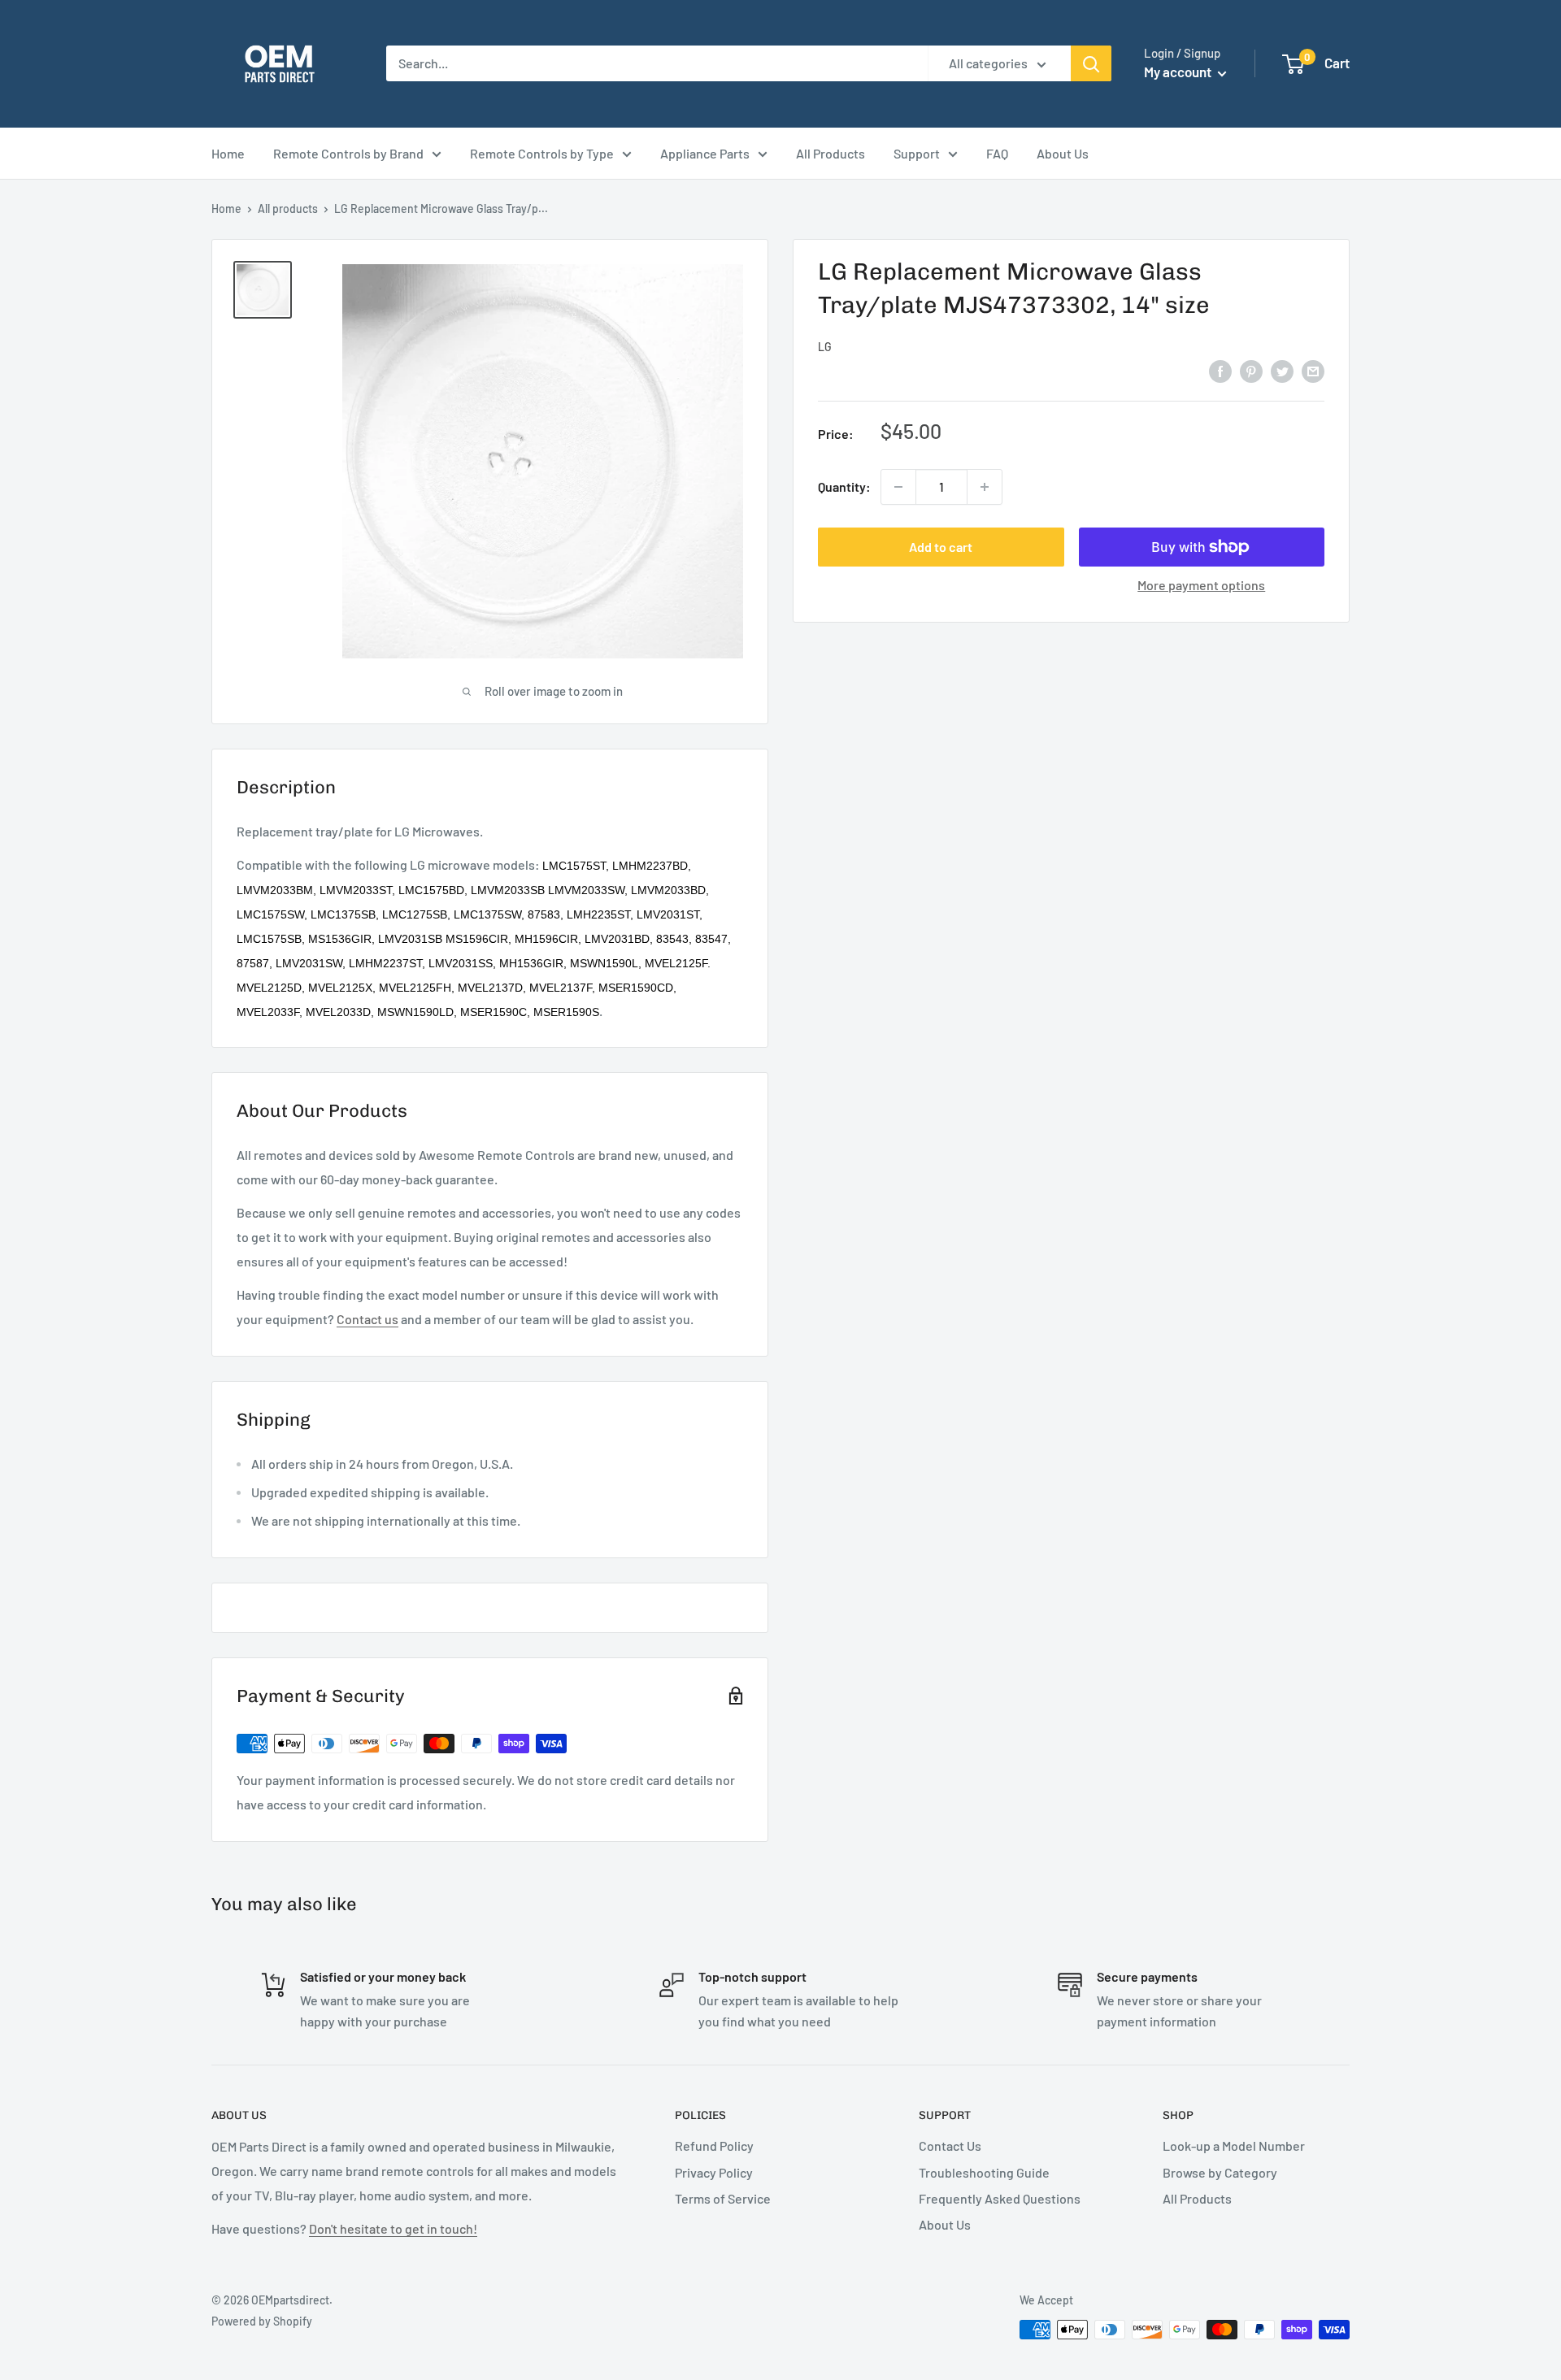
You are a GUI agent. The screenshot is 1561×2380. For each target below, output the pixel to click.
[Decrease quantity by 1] (898, 487)
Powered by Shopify (262, 2321)
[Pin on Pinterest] (1251, 370)
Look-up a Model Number (1234, 2145)
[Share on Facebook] (1220, 370)
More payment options (1201, 585)
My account (1179, 72)
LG (825, 347)
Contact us (367, 1319)
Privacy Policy (714, 2172)
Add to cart (941, 547)
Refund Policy (714, 2145)
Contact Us (950, 2145)
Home (228, 153)
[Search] (1091, 63)
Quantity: (844, 486)
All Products (831, 153)
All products (288, 208)
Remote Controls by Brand (348, 153)
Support (917, 153)
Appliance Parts (705, 153)
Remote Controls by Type (542, 153)
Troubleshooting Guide (984, 2172)
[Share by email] (1313, 370)
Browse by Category (1220, 2172)
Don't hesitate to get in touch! (393, 2228)
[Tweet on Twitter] (1282, 370)
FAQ (997, 153)
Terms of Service (723, 2198)
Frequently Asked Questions (1000, 2198)
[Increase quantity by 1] (985, 487)
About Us (1063, 153)
